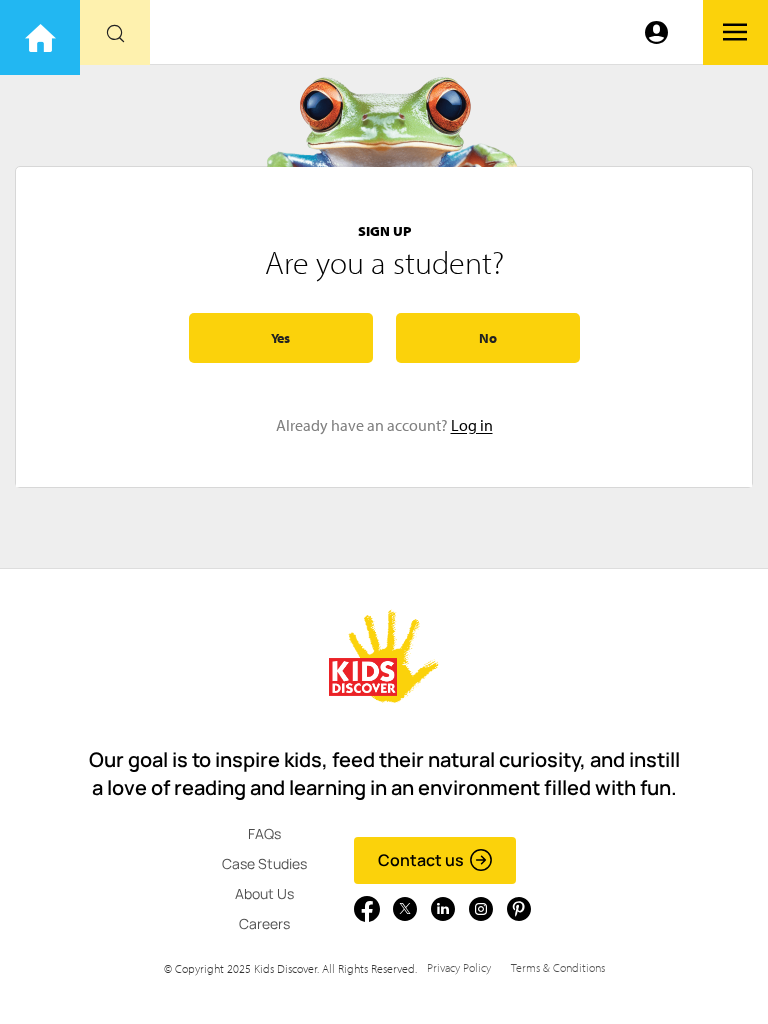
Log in (472, 425)
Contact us (421, 860)
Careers (264, 923)
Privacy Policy (459, 967)
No (488, 338)
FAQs (264, 833)
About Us (264, 893)
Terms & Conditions (558, 967)
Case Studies (264, 863)
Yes (280, 338)
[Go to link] (40, 37)
